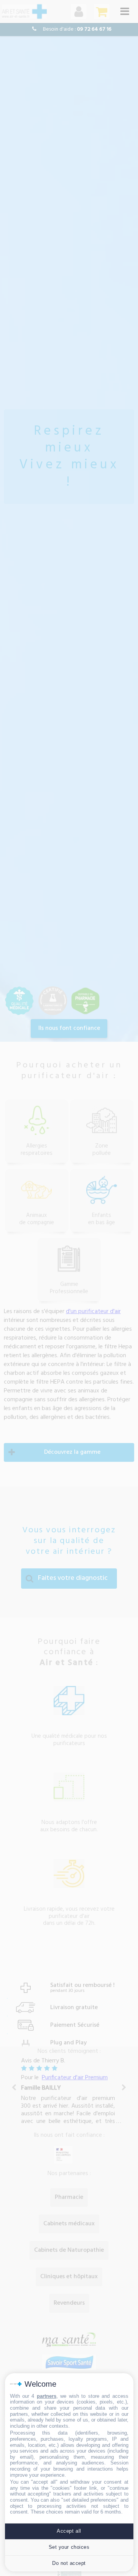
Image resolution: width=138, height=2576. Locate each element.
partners (47, 2396)
